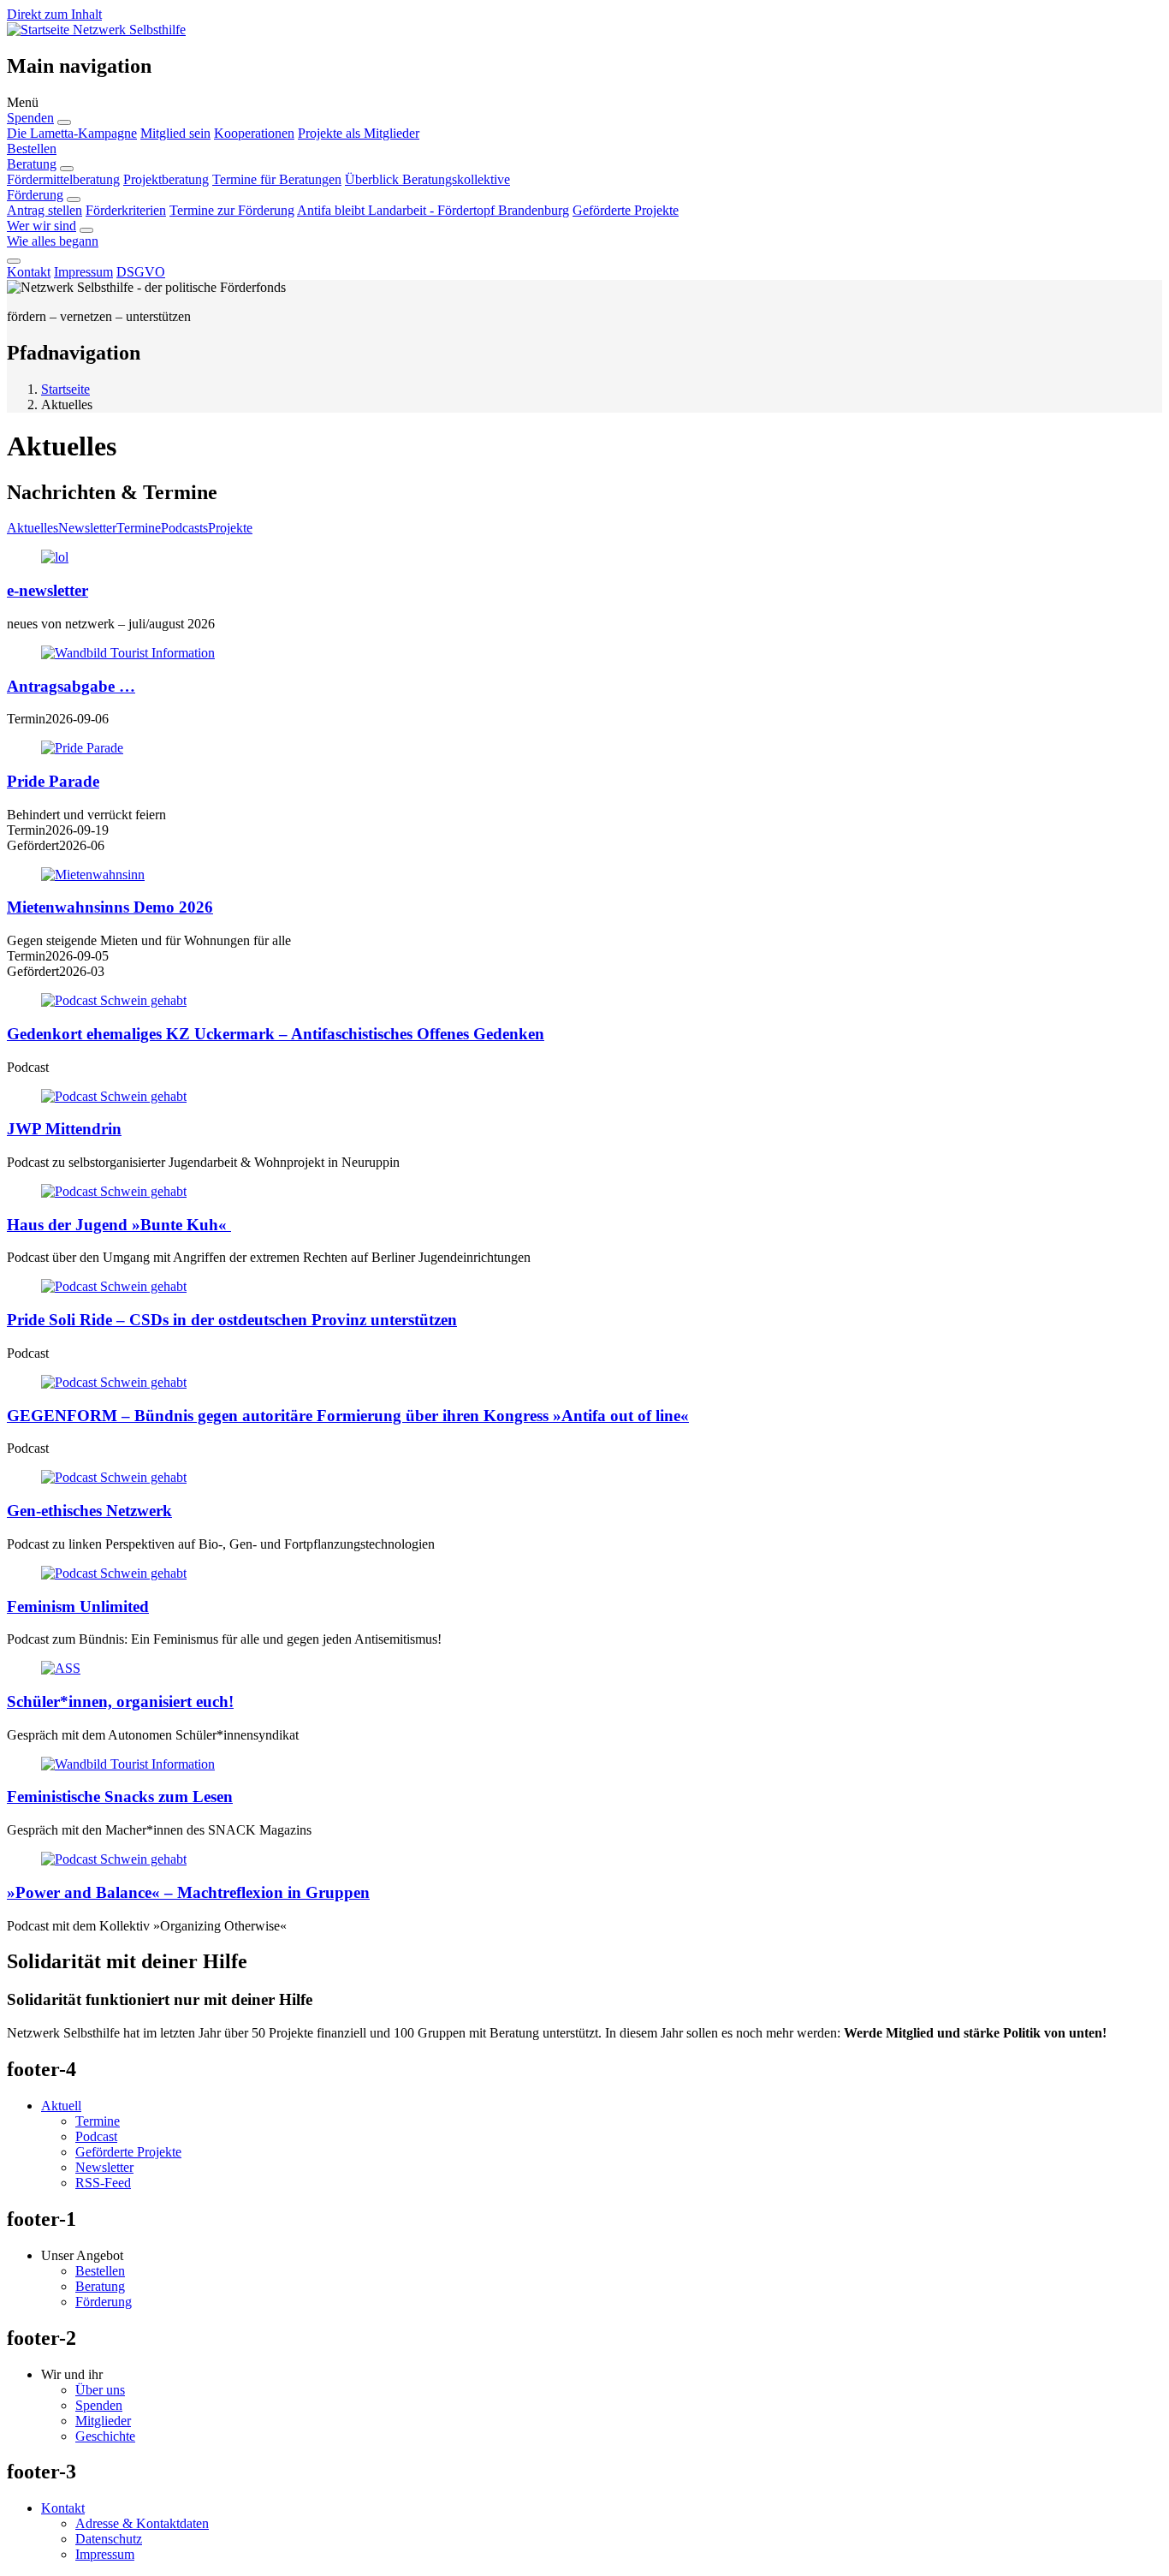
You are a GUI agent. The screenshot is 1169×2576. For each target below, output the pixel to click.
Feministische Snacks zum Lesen (120, 1797)
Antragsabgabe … (71, 686)
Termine (139, 528)
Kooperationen (254, 133)
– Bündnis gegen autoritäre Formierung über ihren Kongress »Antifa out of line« (348, 1416)
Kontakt (29, 272)
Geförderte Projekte (626, 210)
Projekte (230, 528)
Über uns (100, 2390)
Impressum (83, 272)
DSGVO (141, 272)
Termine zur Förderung (232, 210)
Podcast (96, 2136)
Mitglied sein (175, 133)
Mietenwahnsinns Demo (110, 907)
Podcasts (184, 528)
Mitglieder (103, 2421)
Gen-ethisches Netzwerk (89, 1511)
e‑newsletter (47, 590)
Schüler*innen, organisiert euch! (120, 1701)
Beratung (32, 164)
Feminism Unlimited (78, 1606)
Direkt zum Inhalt (54, 14)
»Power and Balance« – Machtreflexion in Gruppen (188, 1892)
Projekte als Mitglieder (359, 133)
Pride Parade (53, 781)
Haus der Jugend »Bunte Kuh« (119, 1225)
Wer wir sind (42, 226)
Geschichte (105, 2436)
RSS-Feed (103, 2183)
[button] (584, 103)
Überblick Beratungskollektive (427, 179)
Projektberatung (166, 179)
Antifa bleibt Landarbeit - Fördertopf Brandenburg (433, 210)
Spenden (30, 118)
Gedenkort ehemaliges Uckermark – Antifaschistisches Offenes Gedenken (276, 1034)
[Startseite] (40, 30)
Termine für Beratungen (277, 179)
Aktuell (61, 2106)
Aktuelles (33, 528)
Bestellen (32, 149)
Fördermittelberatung (63, 179)
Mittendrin (64, 1129)
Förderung (35, 195)
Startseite (65, 389)
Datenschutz (109, 2539)
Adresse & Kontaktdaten (142, 2523)
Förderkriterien (126, 210)
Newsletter (87, 528)
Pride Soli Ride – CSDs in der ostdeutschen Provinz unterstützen (232, 1320)
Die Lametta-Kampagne (72, 133)
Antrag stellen (45, 210)
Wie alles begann (53, 241)
